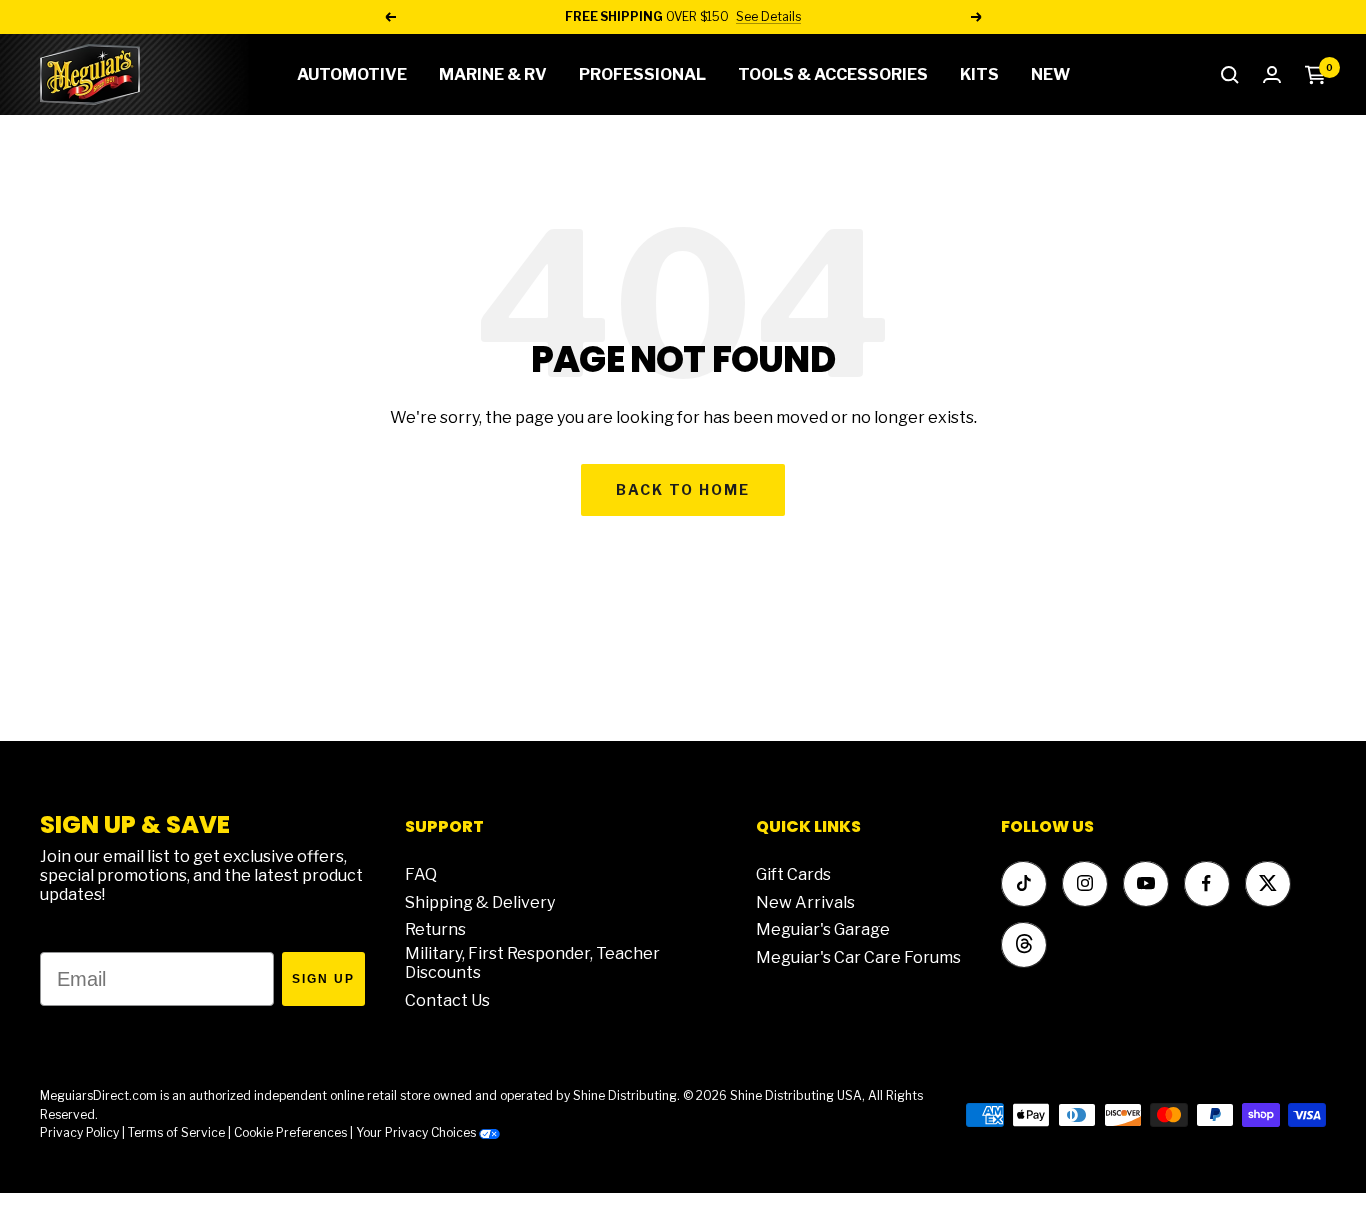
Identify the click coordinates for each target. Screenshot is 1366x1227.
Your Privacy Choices (417, 1132)
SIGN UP (323, 979)
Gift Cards (793, 874)
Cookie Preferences (290, 1132)
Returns (435, 929)
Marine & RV (493, 74)
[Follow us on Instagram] (1084, 883)
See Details (768, 16)
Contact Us (447, 1000)
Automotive (352, 74)
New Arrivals (805, 902)
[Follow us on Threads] (1023, 944)
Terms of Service (176, 1132)
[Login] (1272, 74)
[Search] (1230, 75)
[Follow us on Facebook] (1206, 883)
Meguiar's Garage (823, 929)
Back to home (683, 489)
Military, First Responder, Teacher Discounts (532, 963)
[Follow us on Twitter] (1267, 883)
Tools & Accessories (833, 74)
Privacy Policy (79, 1132)
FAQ (421, 874)
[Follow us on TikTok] (1023, 883)
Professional (642, 74)
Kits (979, 74)
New (1050, 74)
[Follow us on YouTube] (1145, 883)
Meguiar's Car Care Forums (858, 957)
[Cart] (1315, 75)
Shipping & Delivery (480, 902)
